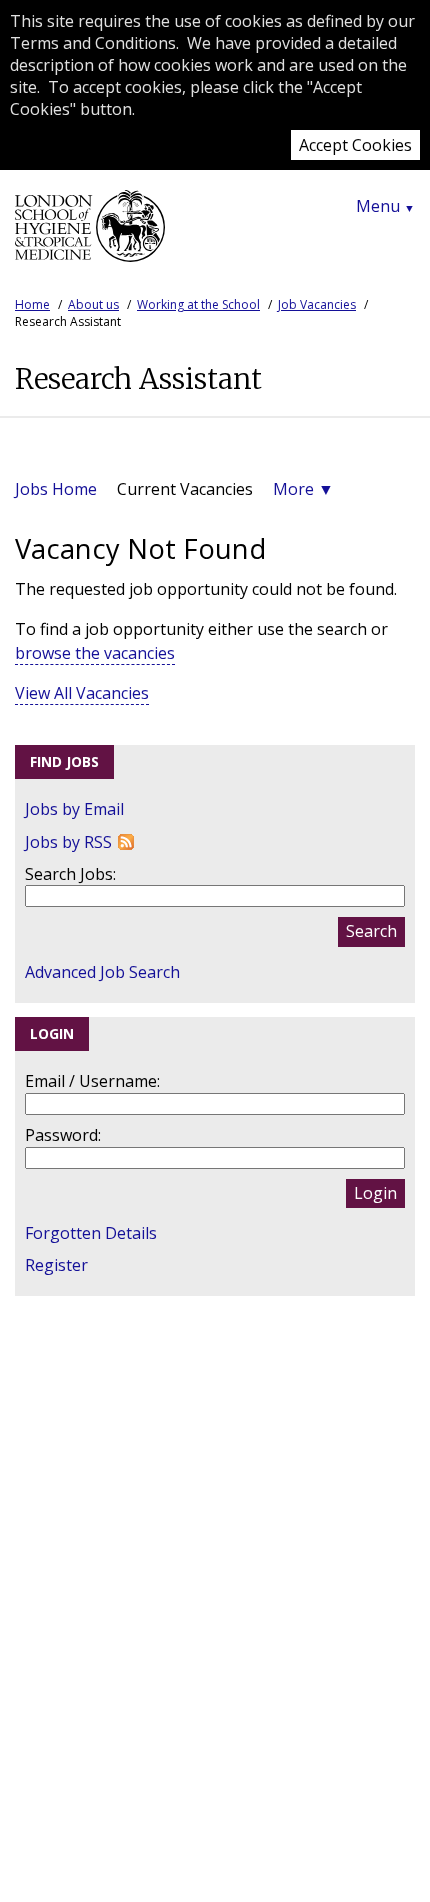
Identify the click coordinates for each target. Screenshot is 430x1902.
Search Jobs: (70, 874)
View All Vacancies (82, 693)
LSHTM (90, 234)
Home (32, 304)
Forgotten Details (91, 1233)
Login (375, 1193)
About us (93, 304)
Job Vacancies (317, 304)
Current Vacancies (185, 489)
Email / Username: (92, 1081)
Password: (63, 1135)
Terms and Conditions (93, 43)
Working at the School (198, 304)
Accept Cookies (355, 145)
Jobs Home (56, 489)
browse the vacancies (95, 653)
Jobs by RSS (68, 842)
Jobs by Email (74, 809)
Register (56, 1265)
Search (371, 931)
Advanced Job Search (102, 972)
